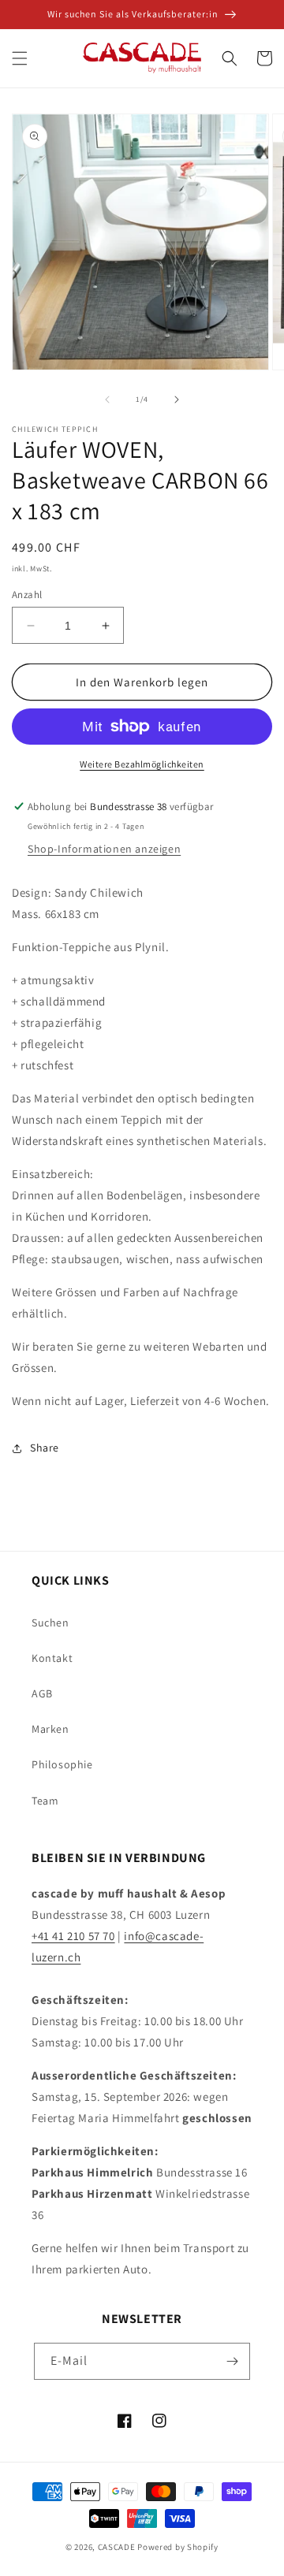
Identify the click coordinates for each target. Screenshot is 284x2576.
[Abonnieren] (232, 2361)
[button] (20, 58)
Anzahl (27, 595)
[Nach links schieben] (107, 400)
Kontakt (52, 1658)
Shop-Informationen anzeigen (104, 849)
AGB (42, 1693)
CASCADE (117, 2547)
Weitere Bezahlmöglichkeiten (142, 764)
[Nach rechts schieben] (177, 400)
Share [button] (45, 1448)
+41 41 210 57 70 (73, 1936)
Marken (50, 1729)
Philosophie (62, 1764)
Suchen (50, 1623)
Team (45, 1801)
